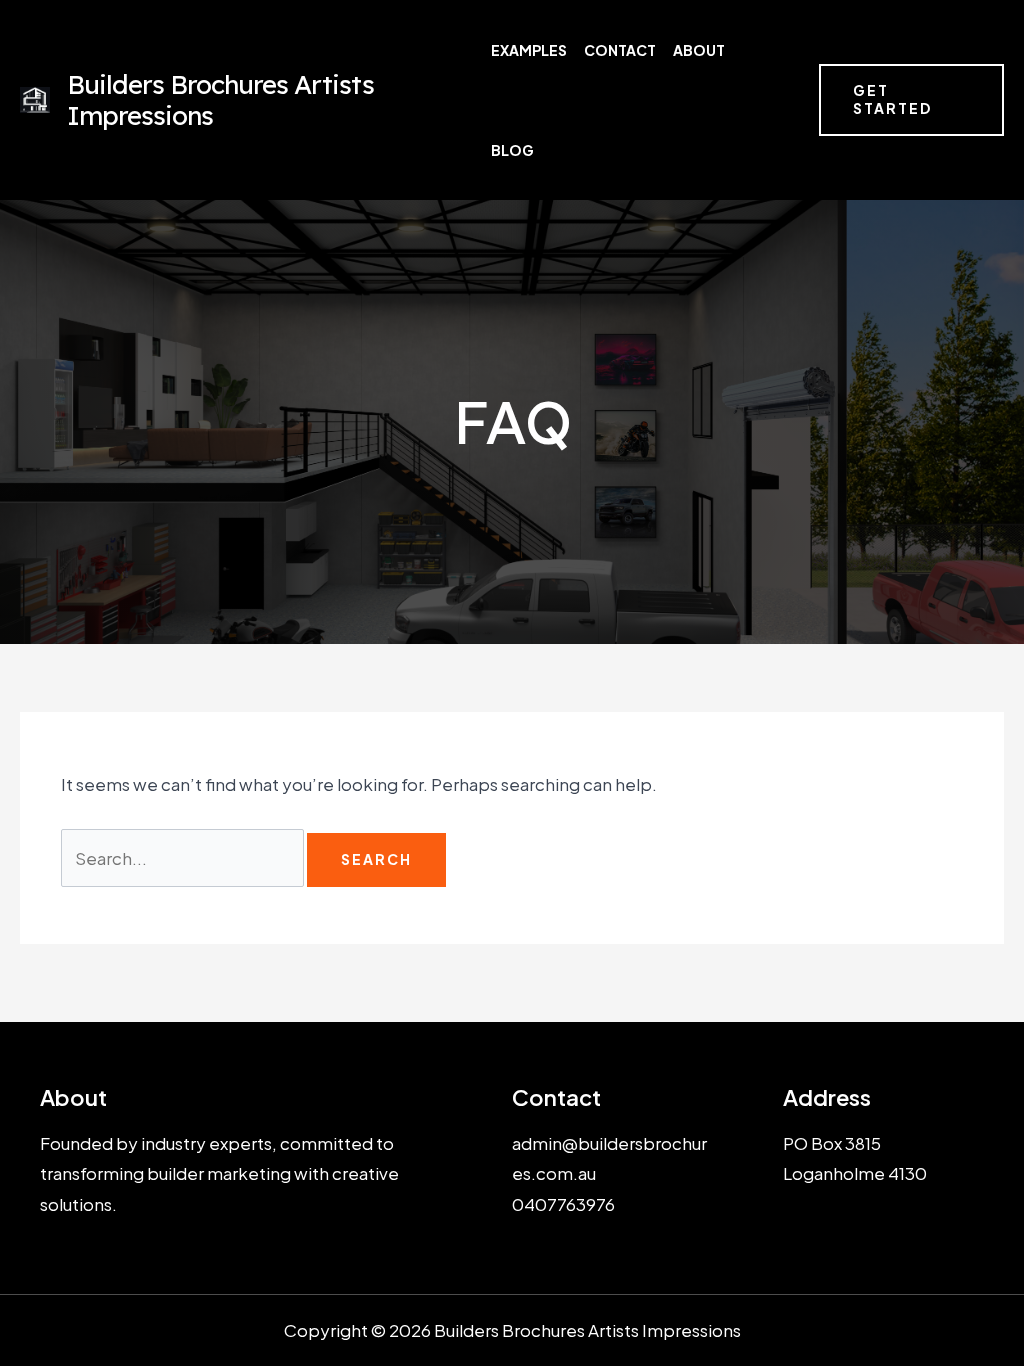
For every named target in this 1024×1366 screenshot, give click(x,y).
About (699, 50)
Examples (529, 50)
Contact (620, 50)
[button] (911, 100)
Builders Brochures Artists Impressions (220, 100)
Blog (512, 150)
